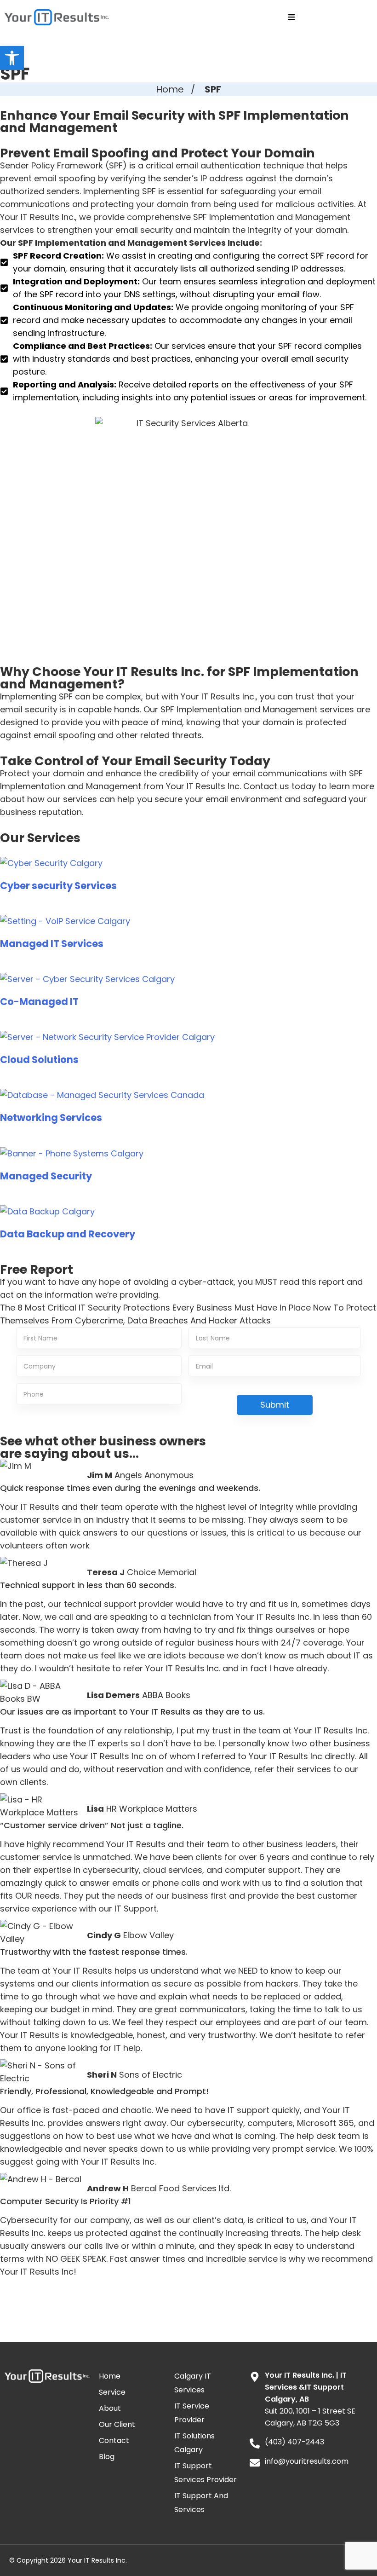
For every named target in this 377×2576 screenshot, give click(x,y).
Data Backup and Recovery (68, 1234)
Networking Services (51, 1118)
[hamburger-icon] (292, 17)
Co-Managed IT (39, 1002)
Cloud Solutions (39, 1060)
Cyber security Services (58, 886)
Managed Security (46, 1176)
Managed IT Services (52, 944)
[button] (12, 58)
